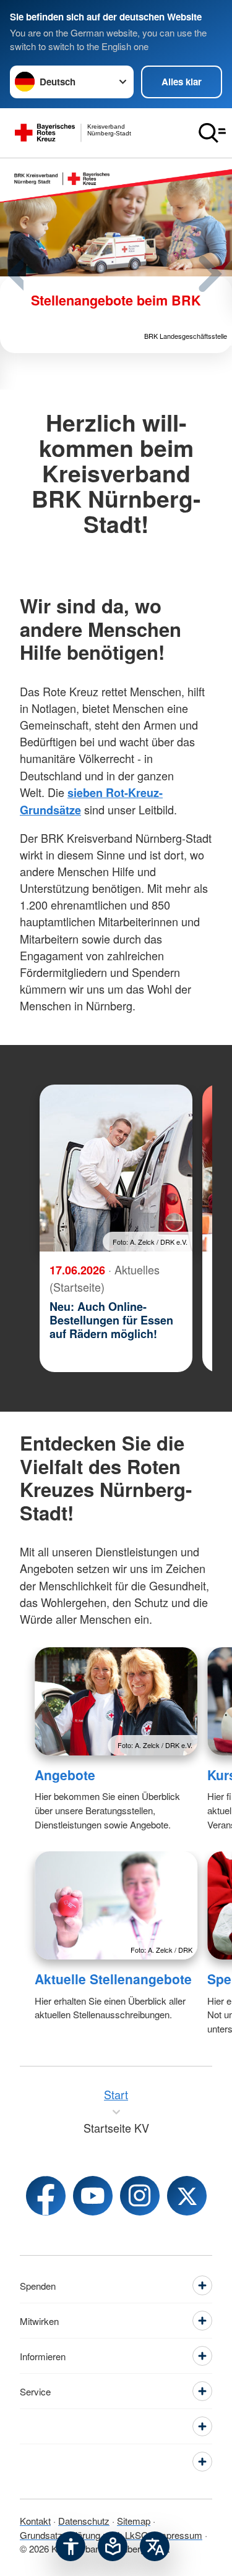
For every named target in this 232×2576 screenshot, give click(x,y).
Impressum (179, 2535)
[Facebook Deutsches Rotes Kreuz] (46, 2196)
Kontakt (35, 2521)
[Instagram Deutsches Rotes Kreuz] (140, 2196)
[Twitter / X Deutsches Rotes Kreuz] (187, 2196)
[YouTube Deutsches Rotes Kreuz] (93, 2196)
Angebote (65, 1775)
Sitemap (134, 2521)
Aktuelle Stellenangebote (113, 1979)
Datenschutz (84, 2521)
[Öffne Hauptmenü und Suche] (212, 133)
